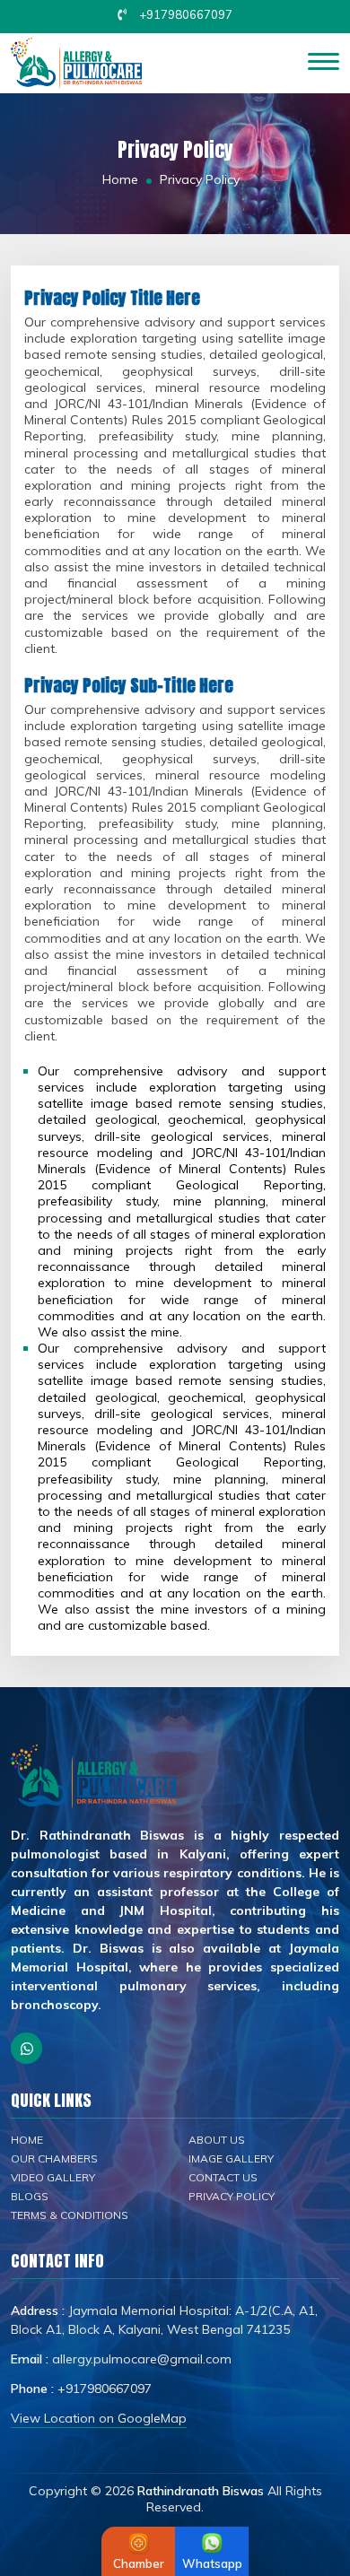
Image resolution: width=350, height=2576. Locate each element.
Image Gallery (231, 2158)
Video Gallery (53, 2177)
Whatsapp (212, 2563)
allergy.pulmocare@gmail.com (142, 2359)
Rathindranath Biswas (201, 2491)
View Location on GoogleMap (99, 2418)
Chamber (139, 2563)
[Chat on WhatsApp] (26, 2048)
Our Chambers (54, 2158)
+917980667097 (186, 14)
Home (120, 179)
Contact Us (223, 2177)
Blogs (30, 2196)
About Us (217, 2140)
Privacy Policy (232, 2196)
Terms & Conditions (70, 2215)
